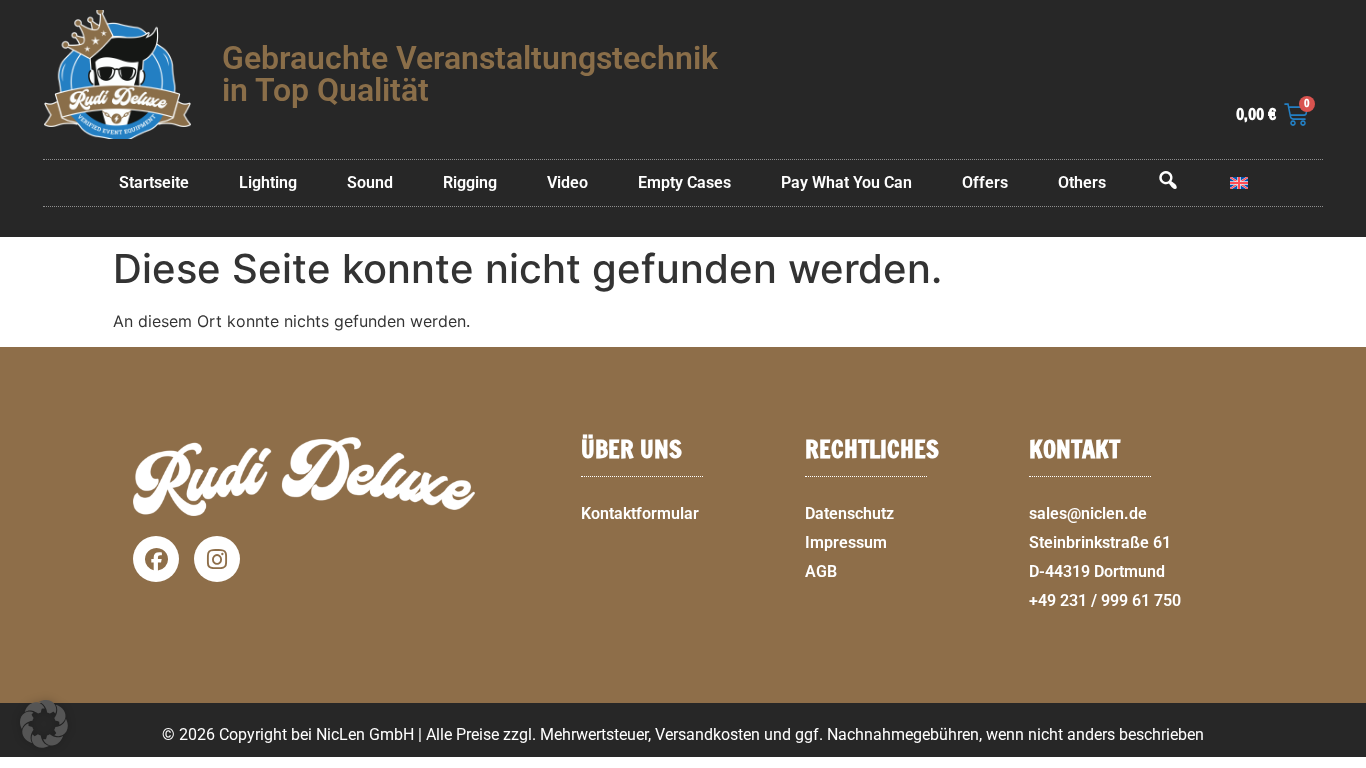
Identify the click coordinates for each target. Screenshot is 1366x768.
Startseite (154, 182)
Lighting (268, 182)
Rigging (470, 182)
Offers (985, 182)
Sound (370, 182)
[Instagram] (217, 559)
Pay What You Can (846, 182)
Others (1082, 182)
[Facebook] (156, 559)
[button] (1342, 756)
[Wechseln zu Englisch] (1239, 183)
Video (567, 182)
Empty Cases (684, 182)
